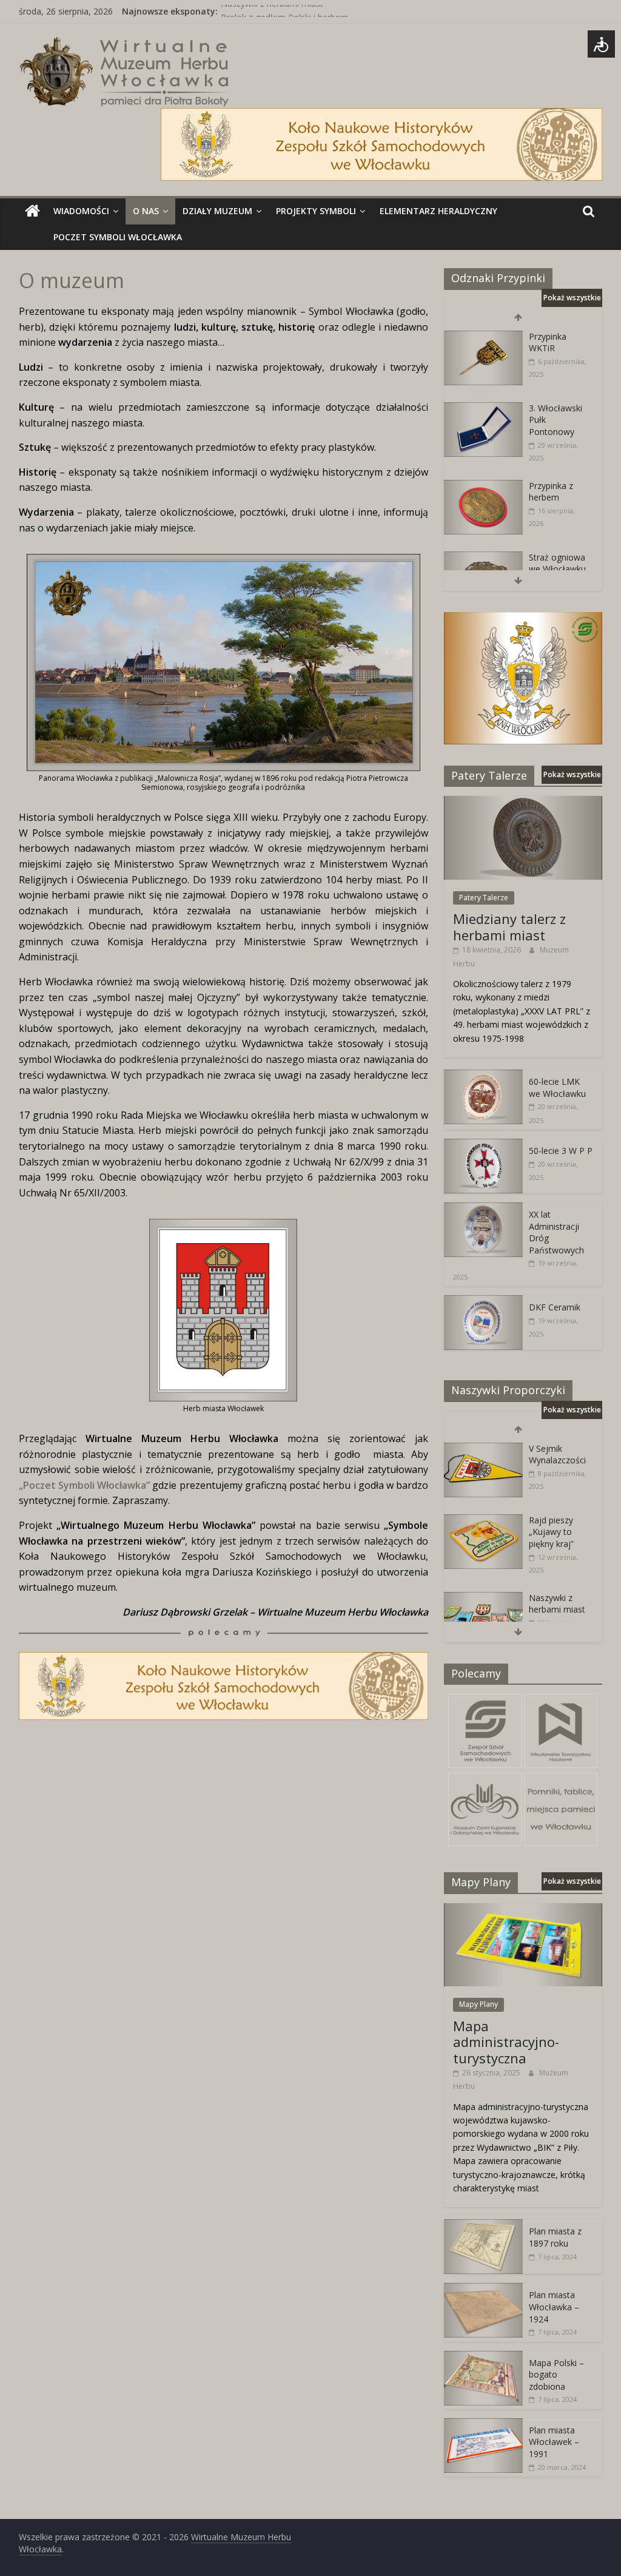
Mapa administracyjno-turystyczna (506, 2042)
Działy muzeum (217, 211)
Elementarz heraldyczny (438, 211)
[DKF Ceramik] (483, 1302)
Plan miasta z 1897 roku (555, 2237)
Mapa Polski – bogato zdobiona (556, 2375)
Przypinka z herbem (551, 492)
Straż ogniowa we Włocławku (557, 563)
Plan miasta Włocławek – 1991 (554, 2442)
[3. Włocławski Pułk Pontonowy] (483, 409)
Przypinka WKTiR (548, 342)
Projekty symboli (316, 211)
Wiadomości (81, 211)
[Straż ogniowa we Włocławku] (483, 558)
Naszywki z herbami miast (272, 11)
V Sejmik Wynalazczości (557, 1455)
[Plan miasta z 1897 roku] (483, 2226)
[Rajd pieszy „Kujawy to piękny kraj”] (483, 1521)
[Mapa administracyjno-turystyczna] (523, 1910)
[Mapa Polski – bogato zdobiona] (483, 2357)
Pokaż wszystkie (572, 298)
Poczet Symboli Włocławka (118, 237)
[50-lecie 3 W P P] (483, 1145)
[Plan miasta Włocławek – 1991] (483, 2425)
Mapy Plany (478, 2004)
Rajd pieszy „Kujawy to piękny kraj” (551, 1532)
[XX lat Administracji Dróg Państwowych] (483, 1209)
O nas (146, 211)
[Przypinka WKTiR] (483, 337)
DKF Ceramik (555, 1307)
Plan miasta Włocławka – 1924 (554, 2307)
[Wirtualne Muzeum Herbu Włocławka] (32, 211)
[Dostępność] (601, 44)
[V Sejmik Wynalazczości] (483, 1449)
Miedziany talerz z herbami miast (509, 926)
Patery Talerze (484, 898)
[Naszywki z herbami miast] (483, 1598)
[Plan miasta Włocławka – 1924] (483, 2289)
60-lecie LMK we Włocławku (557, 1087)
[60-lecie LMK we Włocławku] (483, 1076)
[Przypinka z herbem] (483, 486)
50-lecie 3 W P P (561, 1151)
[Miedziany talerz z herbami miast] (523, 802)
